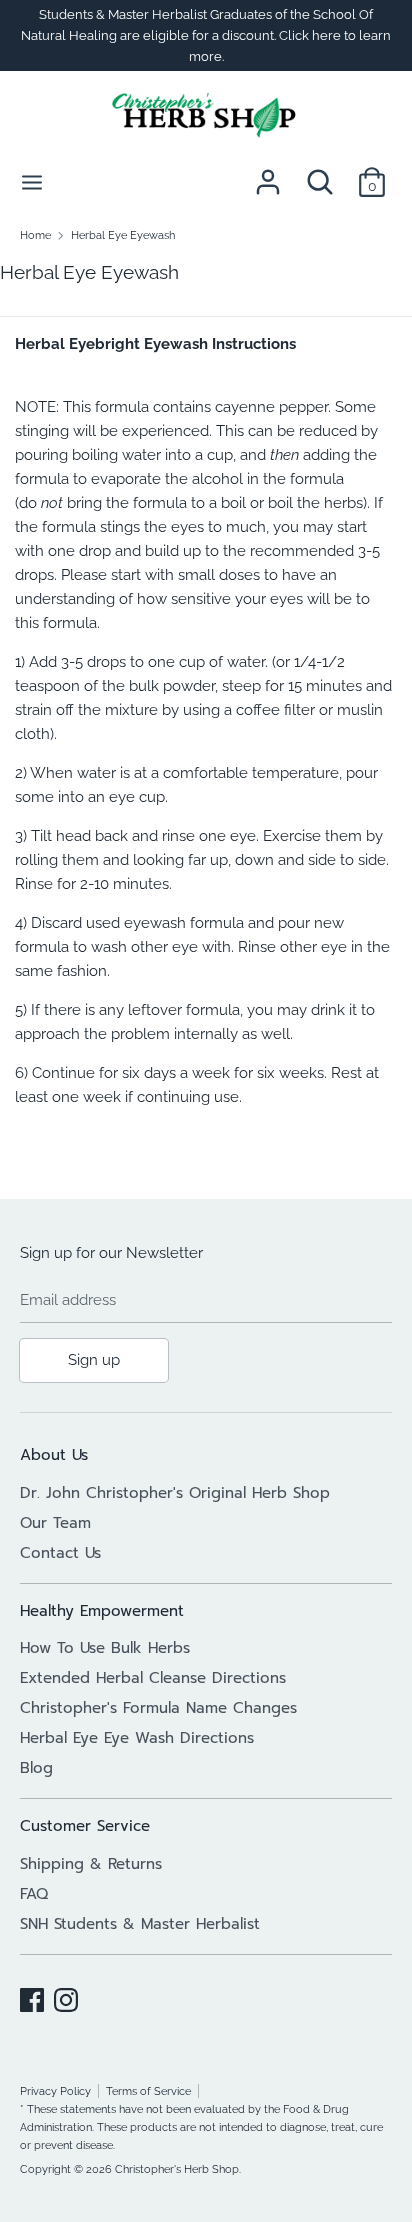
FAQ (34, 1894)
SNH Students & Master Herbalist (140, 1924)
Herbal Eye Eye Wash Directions (137, 1738)
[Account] (268, 174)
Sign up (94, 1360)
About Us (54, 1455)
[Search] (320, 174)
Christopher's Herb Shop (177, 2169)
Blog (36, 1768)
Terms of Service (148, 2091)
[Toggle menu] (32, 181)
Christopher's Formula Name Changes (158, 1708)
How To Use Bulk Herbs (105, 1648)
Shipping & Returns (91, 1864)
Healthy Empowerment (102, 1611)
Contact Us (60, 1553)
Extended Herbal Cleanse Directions (153, 1678)
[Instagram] (66, 1997)
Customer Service (85, 1826)
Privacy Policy (55, 2091)
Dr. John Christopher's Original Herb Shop (175, 1493)
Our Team (55, 1523)
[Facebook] (32, 1997)
